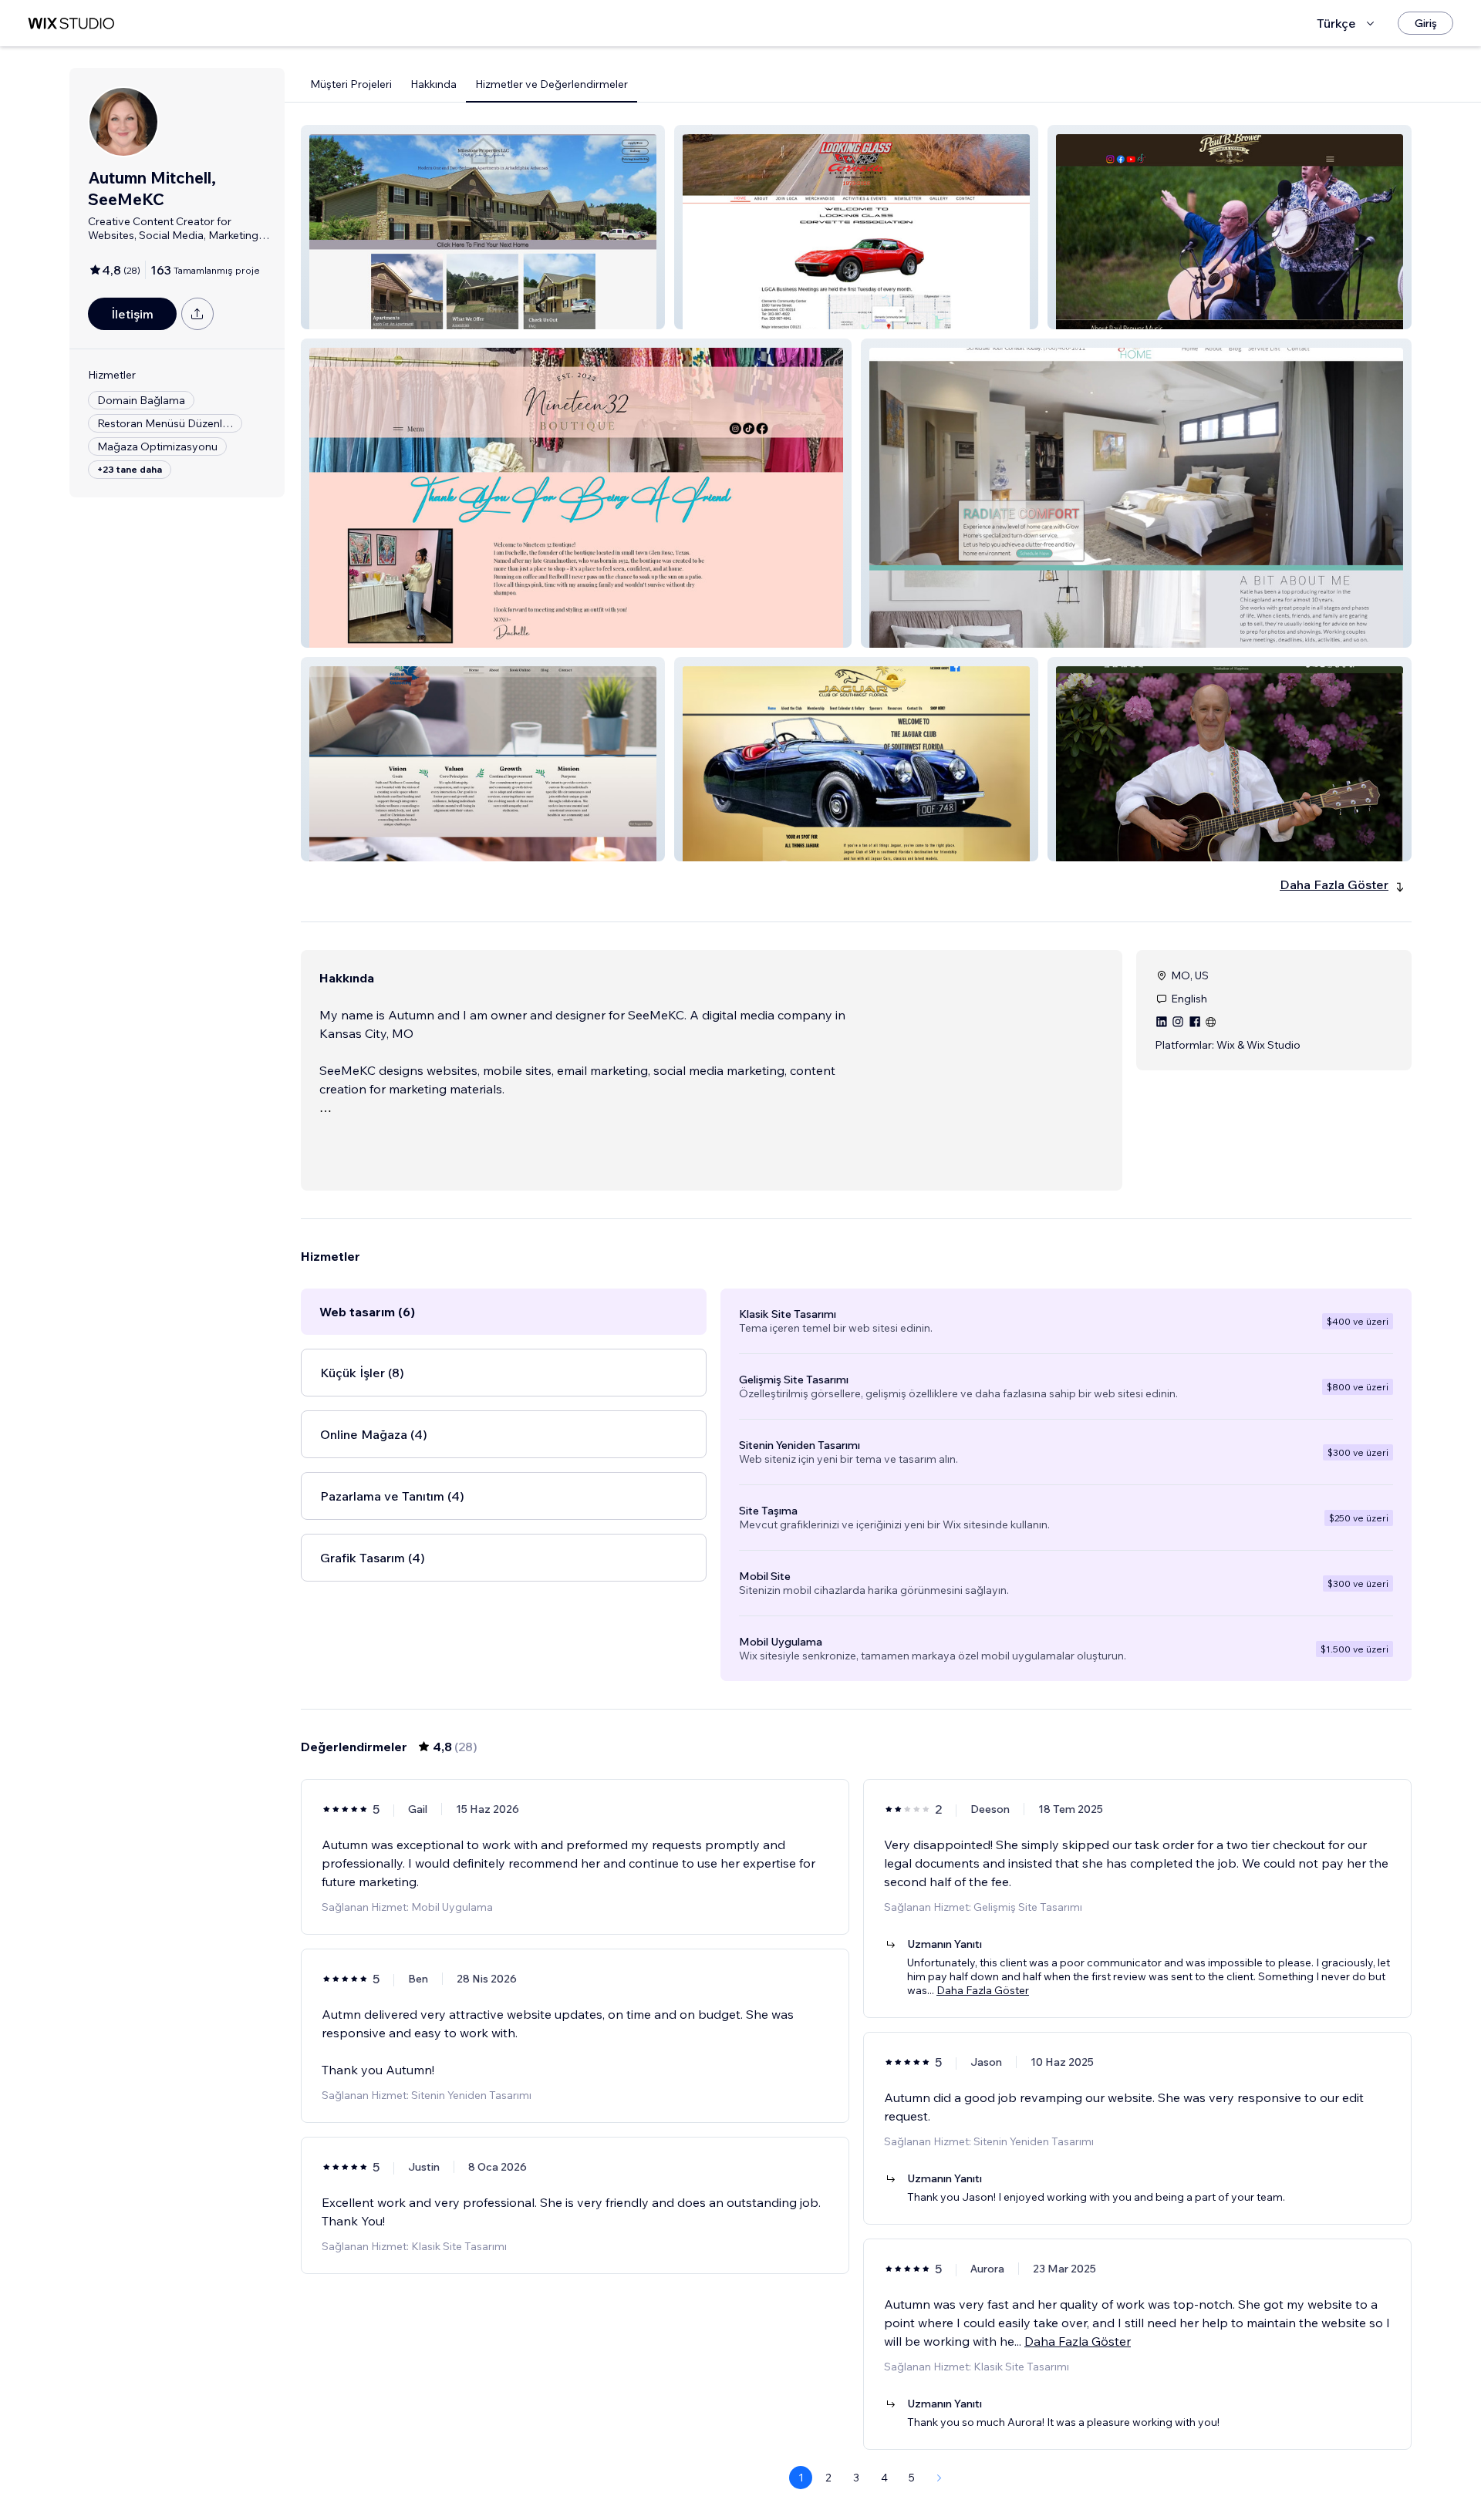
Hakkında (434, 84)
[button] (483, 227)
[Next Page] (940, 2478)
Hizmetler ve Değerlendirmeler (552, 84)
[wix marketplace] (71, 24)
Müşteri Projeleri (351, 84)
